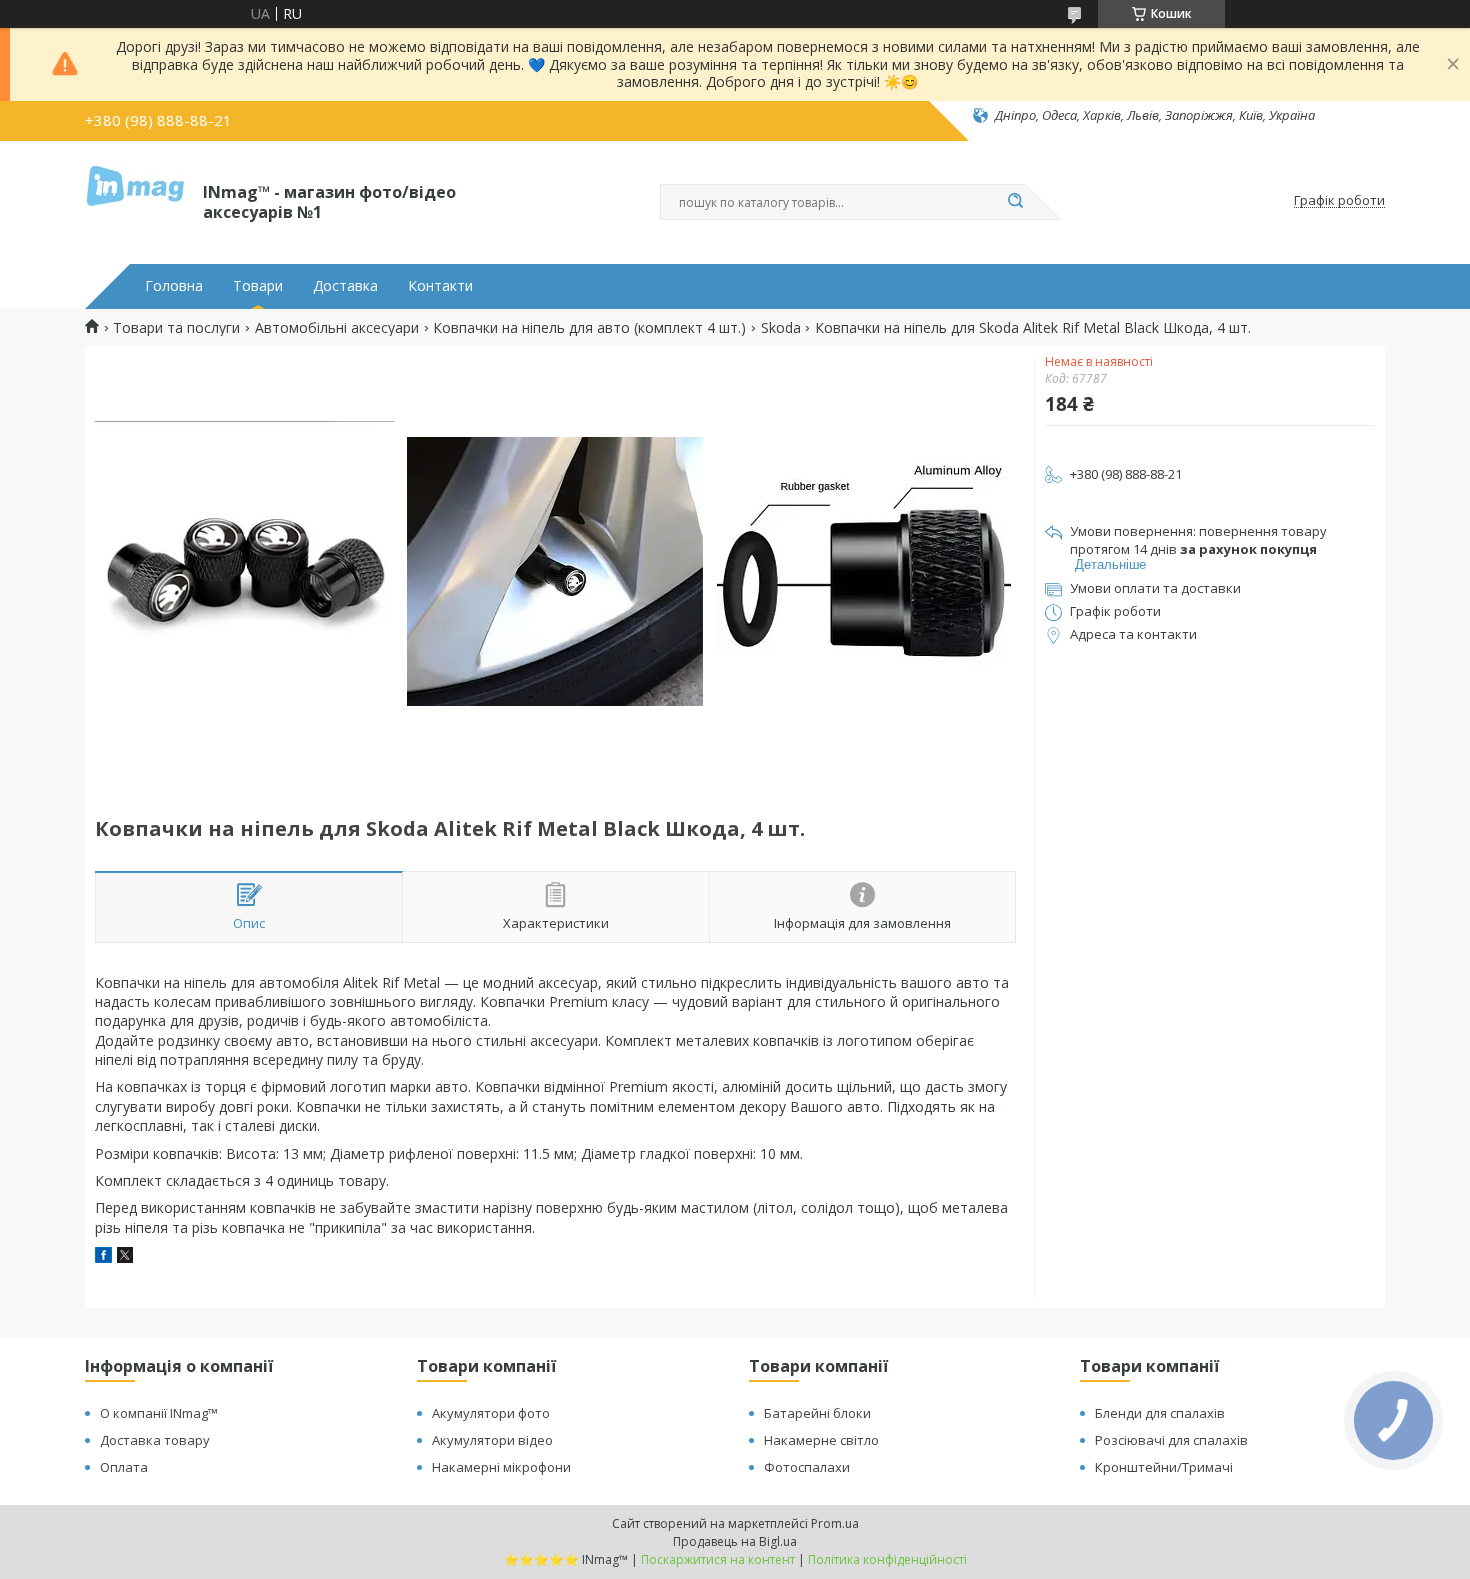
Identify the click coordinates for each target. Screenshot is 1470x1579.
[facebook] (103, 1257)
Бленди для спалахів (1160, 1413)
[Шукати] (1015, 202)
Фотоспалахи (807, 1467)
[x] (125, 1257)
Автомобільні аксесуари (337, 328)
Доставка (345, 286)
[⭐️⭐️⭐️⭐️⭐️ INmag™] (135, 201)
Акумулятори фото (491, 1413)
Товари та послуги (176, 328)
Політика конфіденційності (887, 1559)
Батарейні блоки (817, 1413)
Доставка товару (155, 1440)
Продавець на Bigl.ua (735, 1541)
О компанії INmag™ (159, 1413)
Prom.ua (835, 1523)
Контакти (440, 286)
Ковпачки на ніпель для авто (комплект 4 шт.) (589, 328)
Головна (174, 286)
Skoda (781, 328)
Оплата (124, 1467)
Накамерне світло (821, 1440)
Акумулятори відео (492, 1440)
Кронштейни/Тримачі (1164, 1467)
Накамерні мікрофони (501, 1467)
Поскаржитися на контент (718, 1559)
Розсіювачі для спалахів (1171, 1440)
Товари (258, 286)
